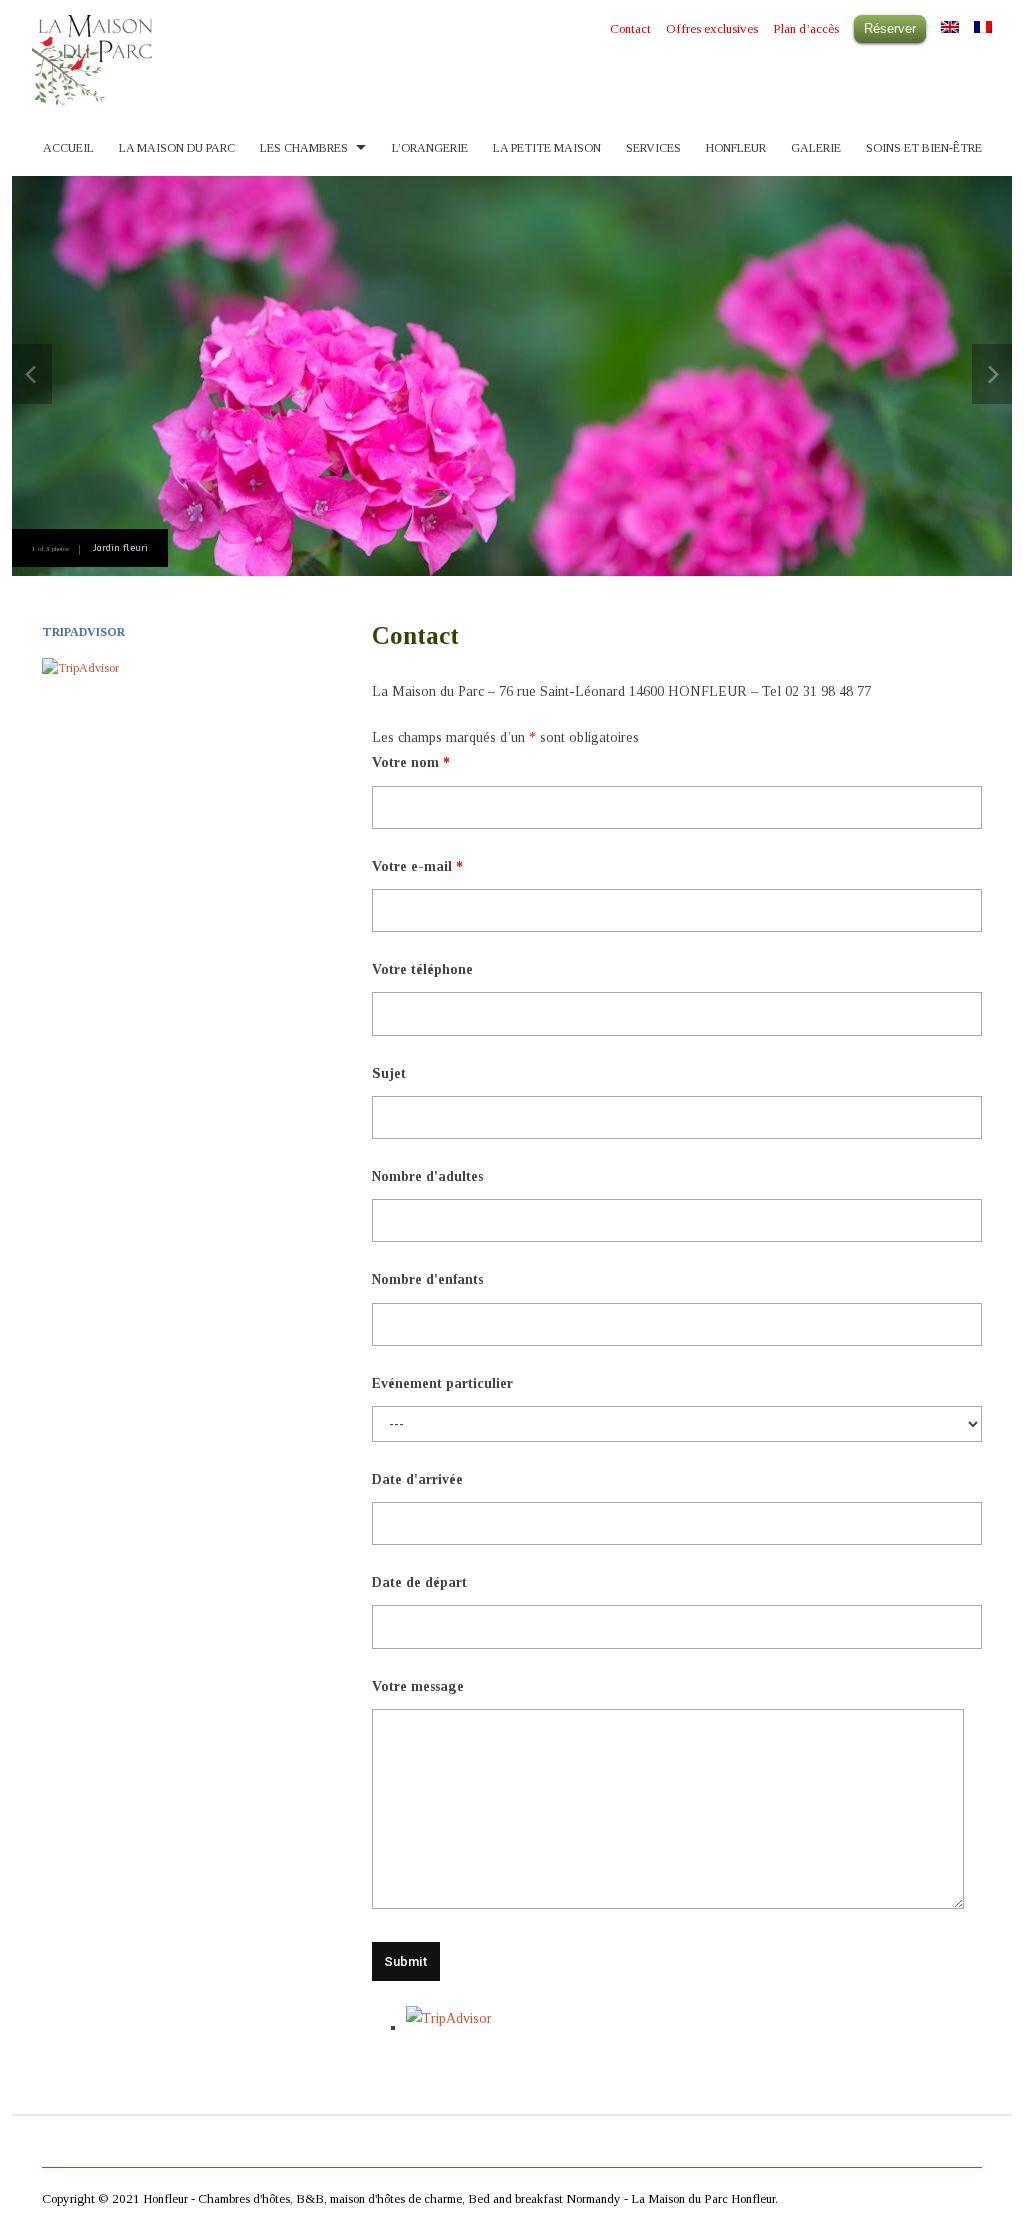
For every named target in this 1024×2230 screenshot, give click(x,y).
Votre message (418, 1686)
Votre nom (411, 762)
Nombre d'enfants (427, 1279)
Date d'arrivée (417, 1479)
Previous (32, 374)
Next (992, 374)
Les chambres (304, 148)
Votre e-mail (417, 866)
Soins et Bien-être (924, 148)
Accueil (68, 148)
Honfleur (736, 148)
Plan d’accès (806, 28)
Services (653, 148)
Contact (630, 28)
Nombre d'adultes (427, 1176)
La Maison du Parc (177, 148)
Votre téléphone (422, 969)
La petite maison (547, 148)
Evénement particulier (442, 1383)
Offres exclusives (712, 28)
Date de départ (419, 1582)
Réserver (890, 28)
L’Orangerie (430, 148)
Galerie (816, 148)
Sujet (389, 1073)
